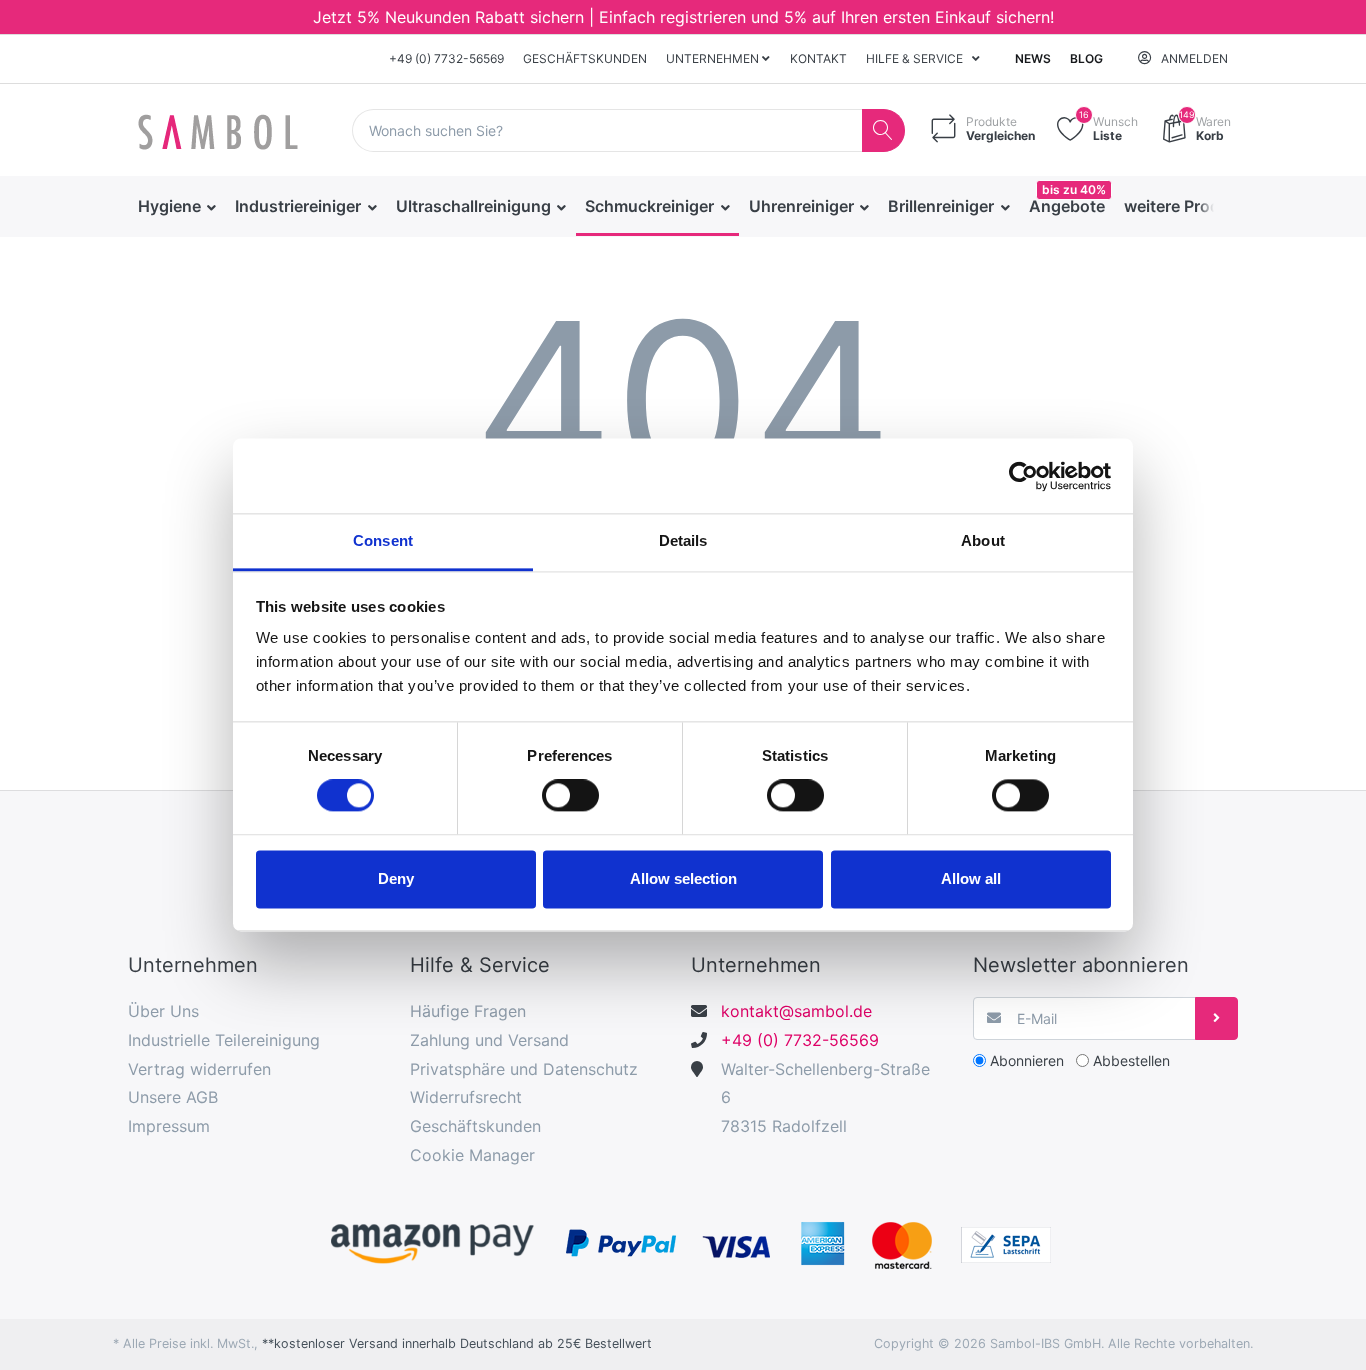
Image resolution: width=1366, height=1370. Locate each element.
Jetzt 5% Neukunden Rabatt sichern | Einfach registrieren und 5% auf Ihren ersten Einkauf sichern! (683, 17)
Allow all (971, 878)
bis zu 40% (1074, 189)
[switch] (570, 796)
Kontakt (818, 58)
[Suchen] (883, 130)
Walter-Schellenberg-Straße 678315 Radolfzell (825, 1098)
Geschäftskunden (585, 58)
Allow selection (683, 878)
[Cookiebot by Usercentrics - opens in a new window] (1023, 476)
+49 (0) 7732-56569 (446, 58)
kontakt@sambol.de (796, 1011)
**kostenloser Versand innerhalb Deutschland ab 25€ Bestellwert (457, 1343)
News (1033, 58)
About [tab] (983, 540)
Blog (1086, 58)
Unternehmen (714, 58)
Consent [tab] (383, 540)
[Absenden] (1216, 1018)
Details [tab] (683, 540)
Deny (396, 878)
